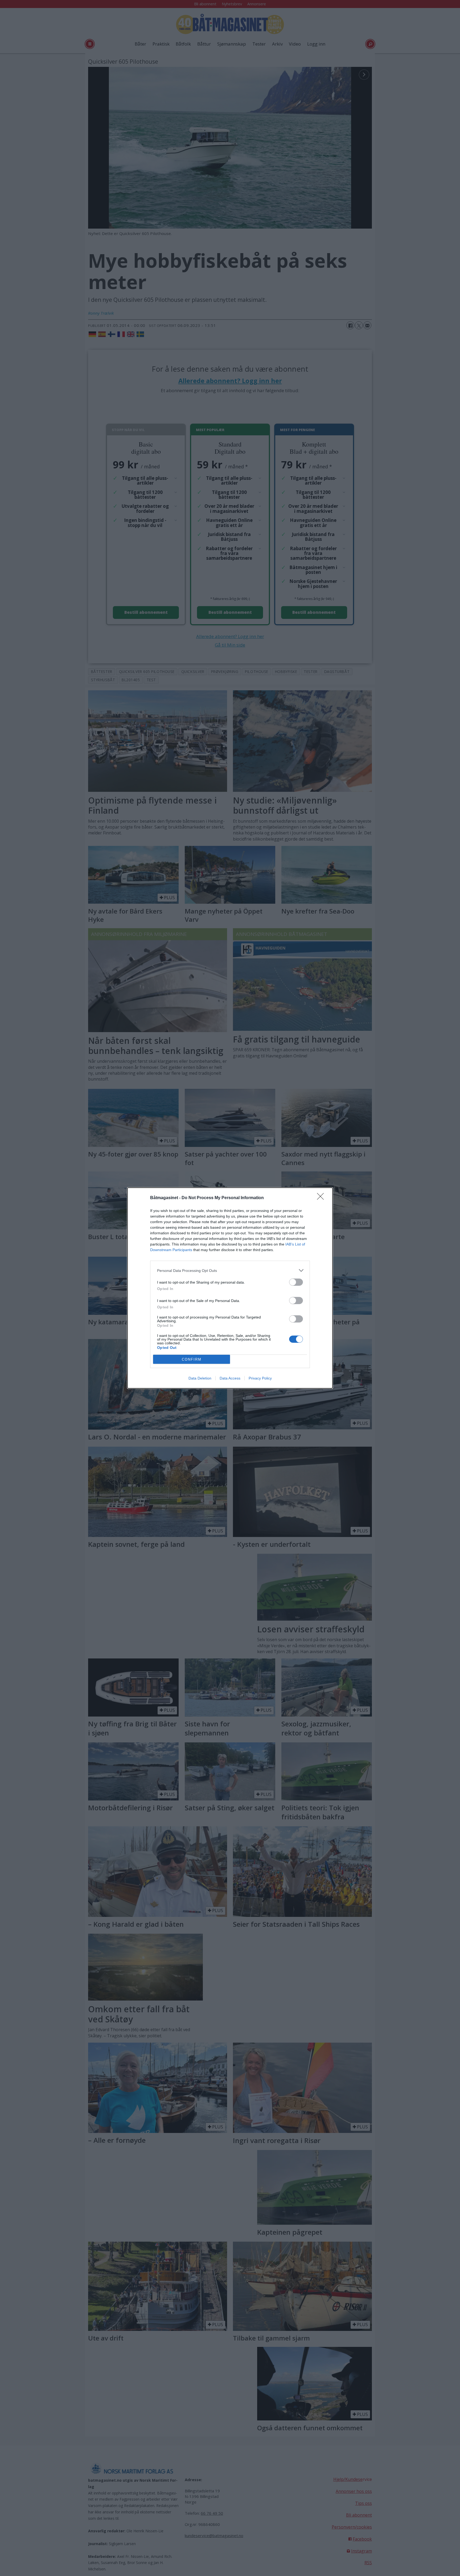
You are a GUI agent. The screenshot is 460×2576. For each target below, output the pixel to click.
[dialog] (230, 1288)
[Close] (322, 1198)
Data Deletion (200, 1378)
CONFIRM (192, 1359)
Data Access (230, 1378)
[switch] (296, 1282)
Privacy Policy (260, 1378)
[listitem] (230, 1270)
